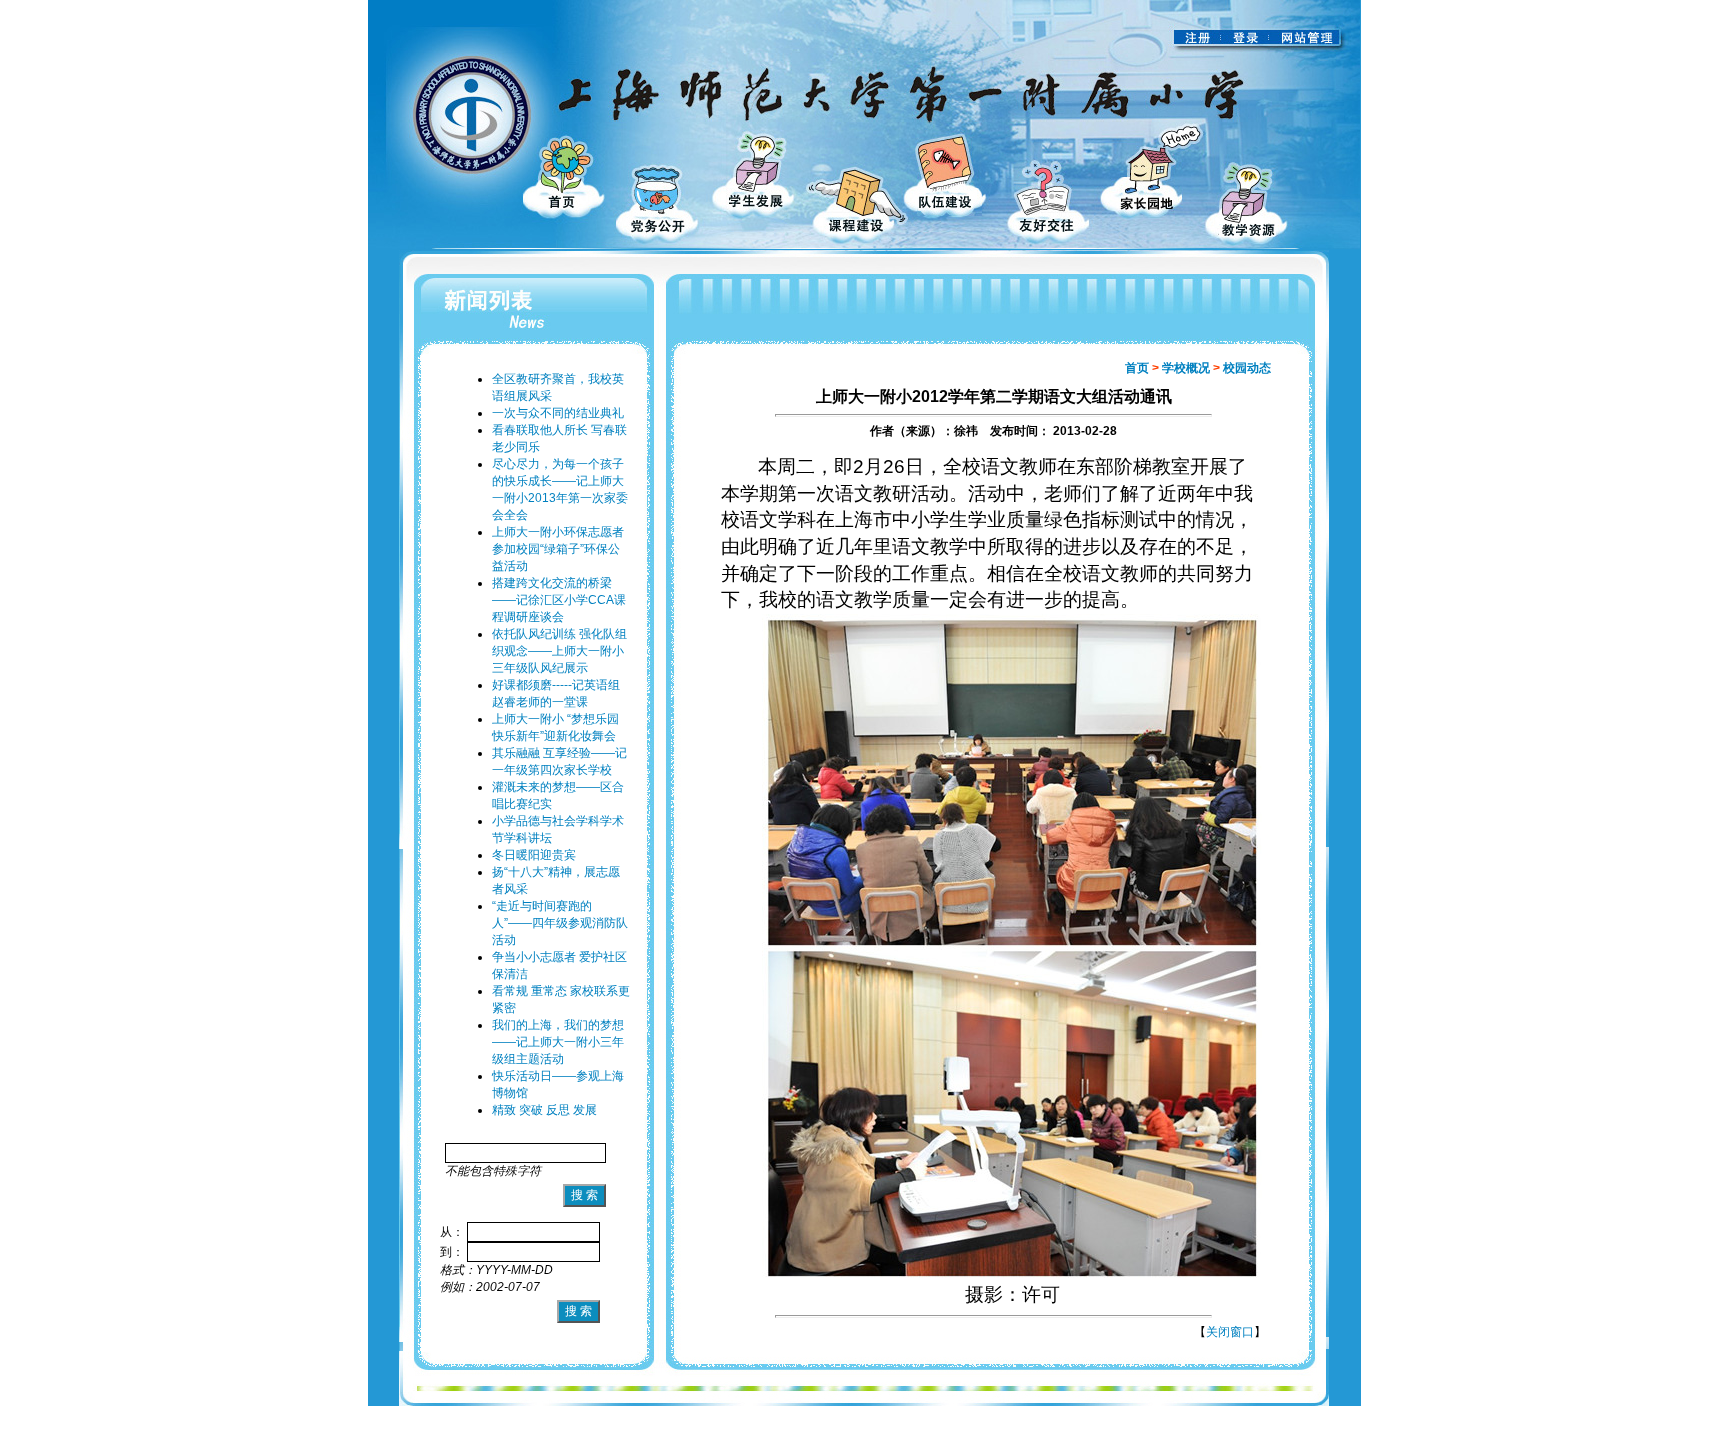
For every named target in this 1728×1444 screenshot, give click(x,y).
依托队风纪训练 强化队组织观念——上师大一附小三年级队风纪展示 (559, 651)
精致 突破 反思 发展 (544, 1110)
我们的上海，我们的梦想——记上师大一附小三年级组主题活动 (558, 1042)
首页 (1137, 368)
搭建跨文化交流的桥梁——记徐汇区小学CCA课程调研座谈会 (559, 600)
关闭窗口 (1230, 1332)
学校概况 (1186, 368)
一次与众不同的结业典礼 (558, 413)
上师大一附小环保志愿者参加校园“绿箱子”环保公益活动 (558, 549)
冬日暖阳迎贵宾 (534, 855)
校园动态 (1247, 368)
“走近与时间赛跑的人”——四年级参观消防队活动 (560, 923)
